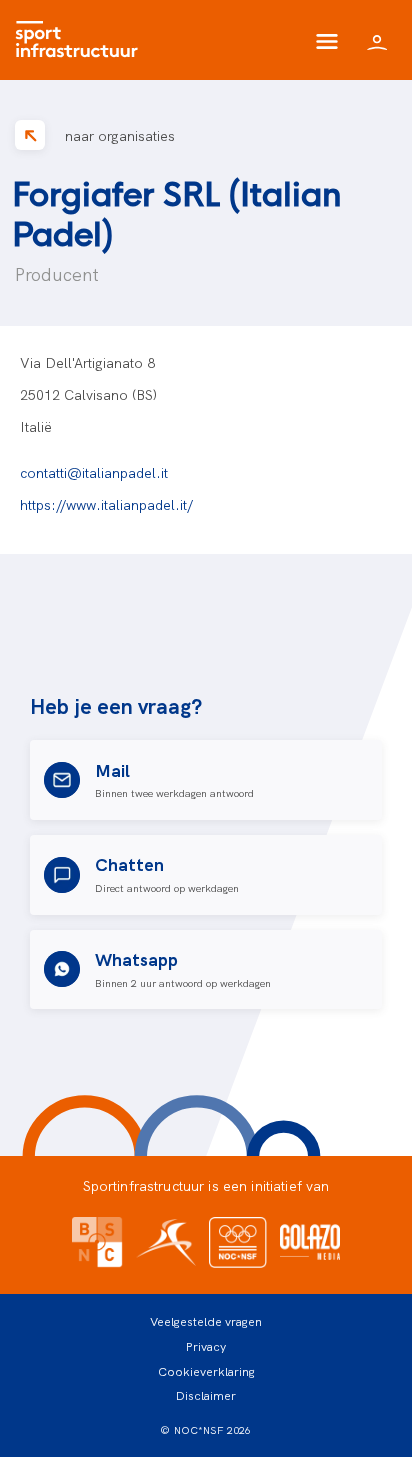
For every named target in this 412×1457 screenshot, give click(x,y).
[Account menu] (377, 40)
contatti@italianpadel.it (94, 472)
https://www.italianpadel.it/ (106, 504)
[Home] (81, 40)
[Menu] (327, 40)
